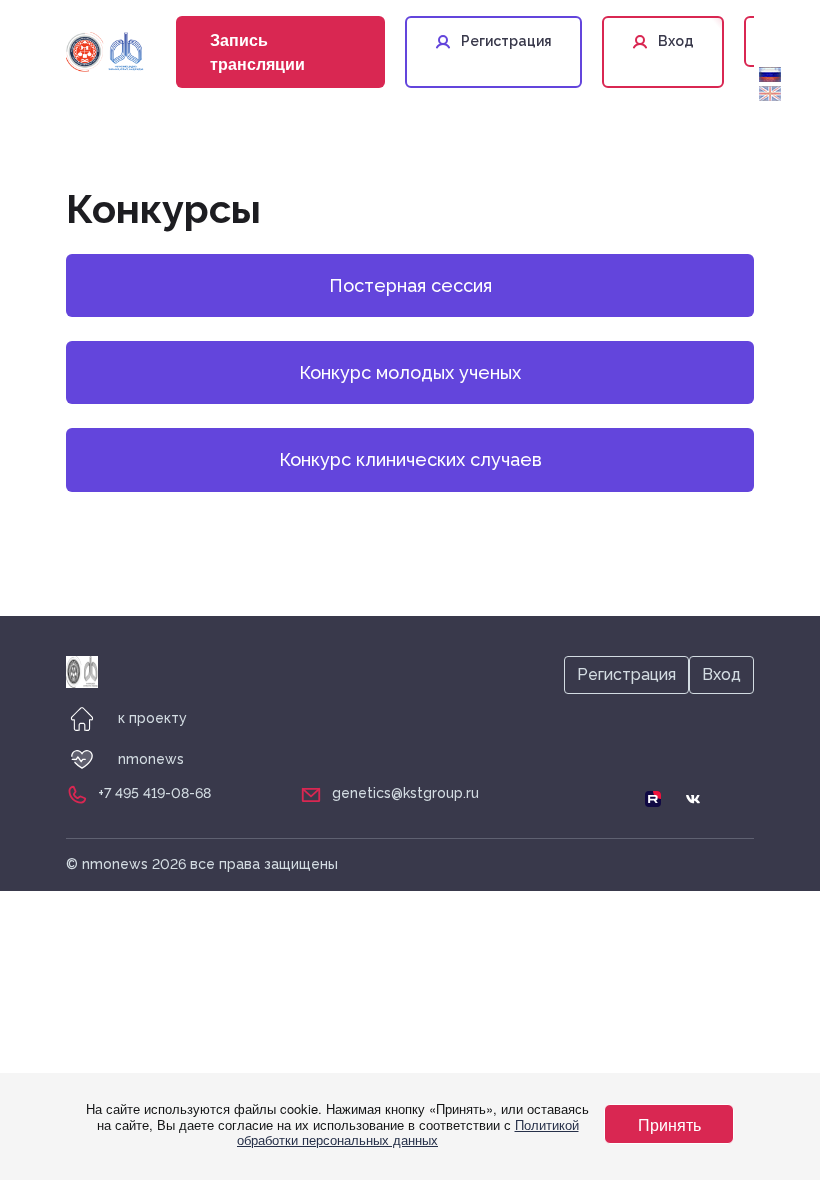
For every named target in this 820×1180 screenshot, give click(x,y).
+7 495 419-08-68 (154, 793)
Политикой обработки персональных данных (408, 1132)
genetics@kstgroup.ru (405, 793)
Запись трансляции (257, 51)
